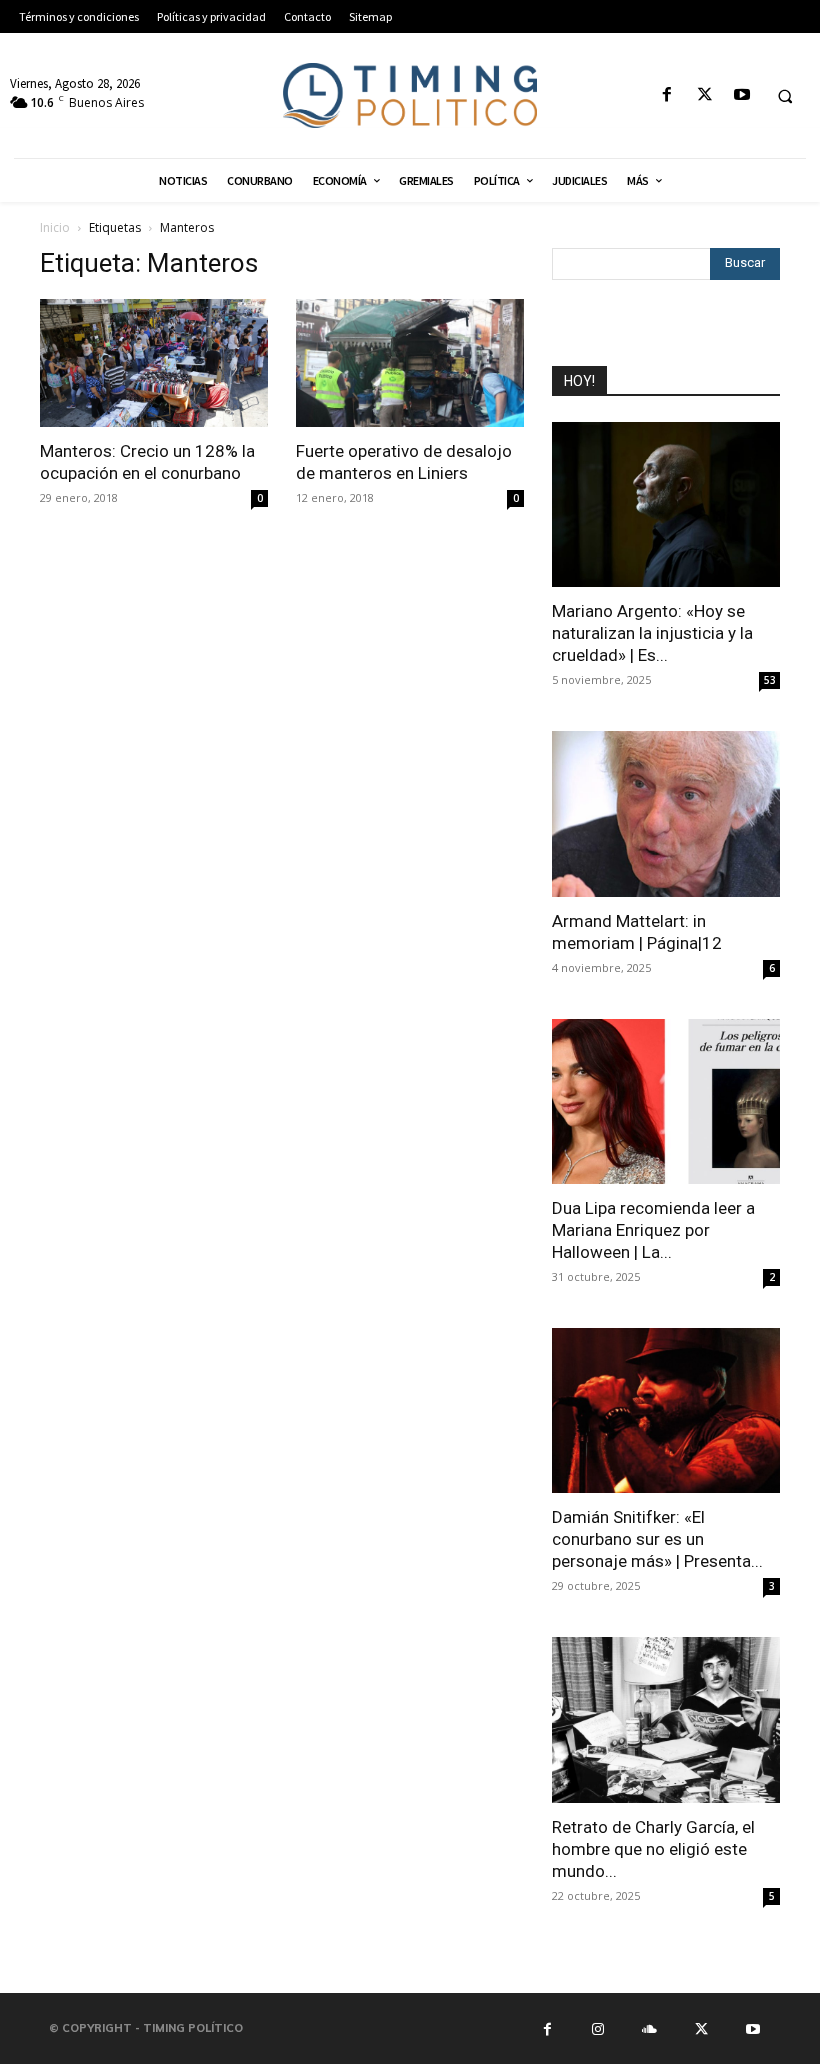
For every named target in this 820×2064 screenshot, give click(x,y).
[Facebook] (667, 95)
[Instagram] (598, 2028)
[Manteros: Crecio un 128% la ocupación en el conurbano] (154, 363)
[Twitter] (704, 95)
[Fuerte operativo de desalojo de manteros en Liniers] (410, 363)
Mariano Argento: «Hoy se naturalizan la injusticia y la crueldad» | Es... (652, 633)
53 (770, 680)
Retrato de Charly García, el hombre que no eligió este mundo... (653, 1849)
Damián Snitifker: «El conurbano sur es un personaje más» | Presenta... (657, 1539)
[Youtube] (741, 95)
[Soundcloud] (650, 2028)
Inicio (55, 227)
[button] (785, 96)
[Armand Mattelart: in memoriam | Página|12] (666, 813)
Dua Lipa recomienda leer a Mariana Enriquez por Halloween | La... (653, 1230)
